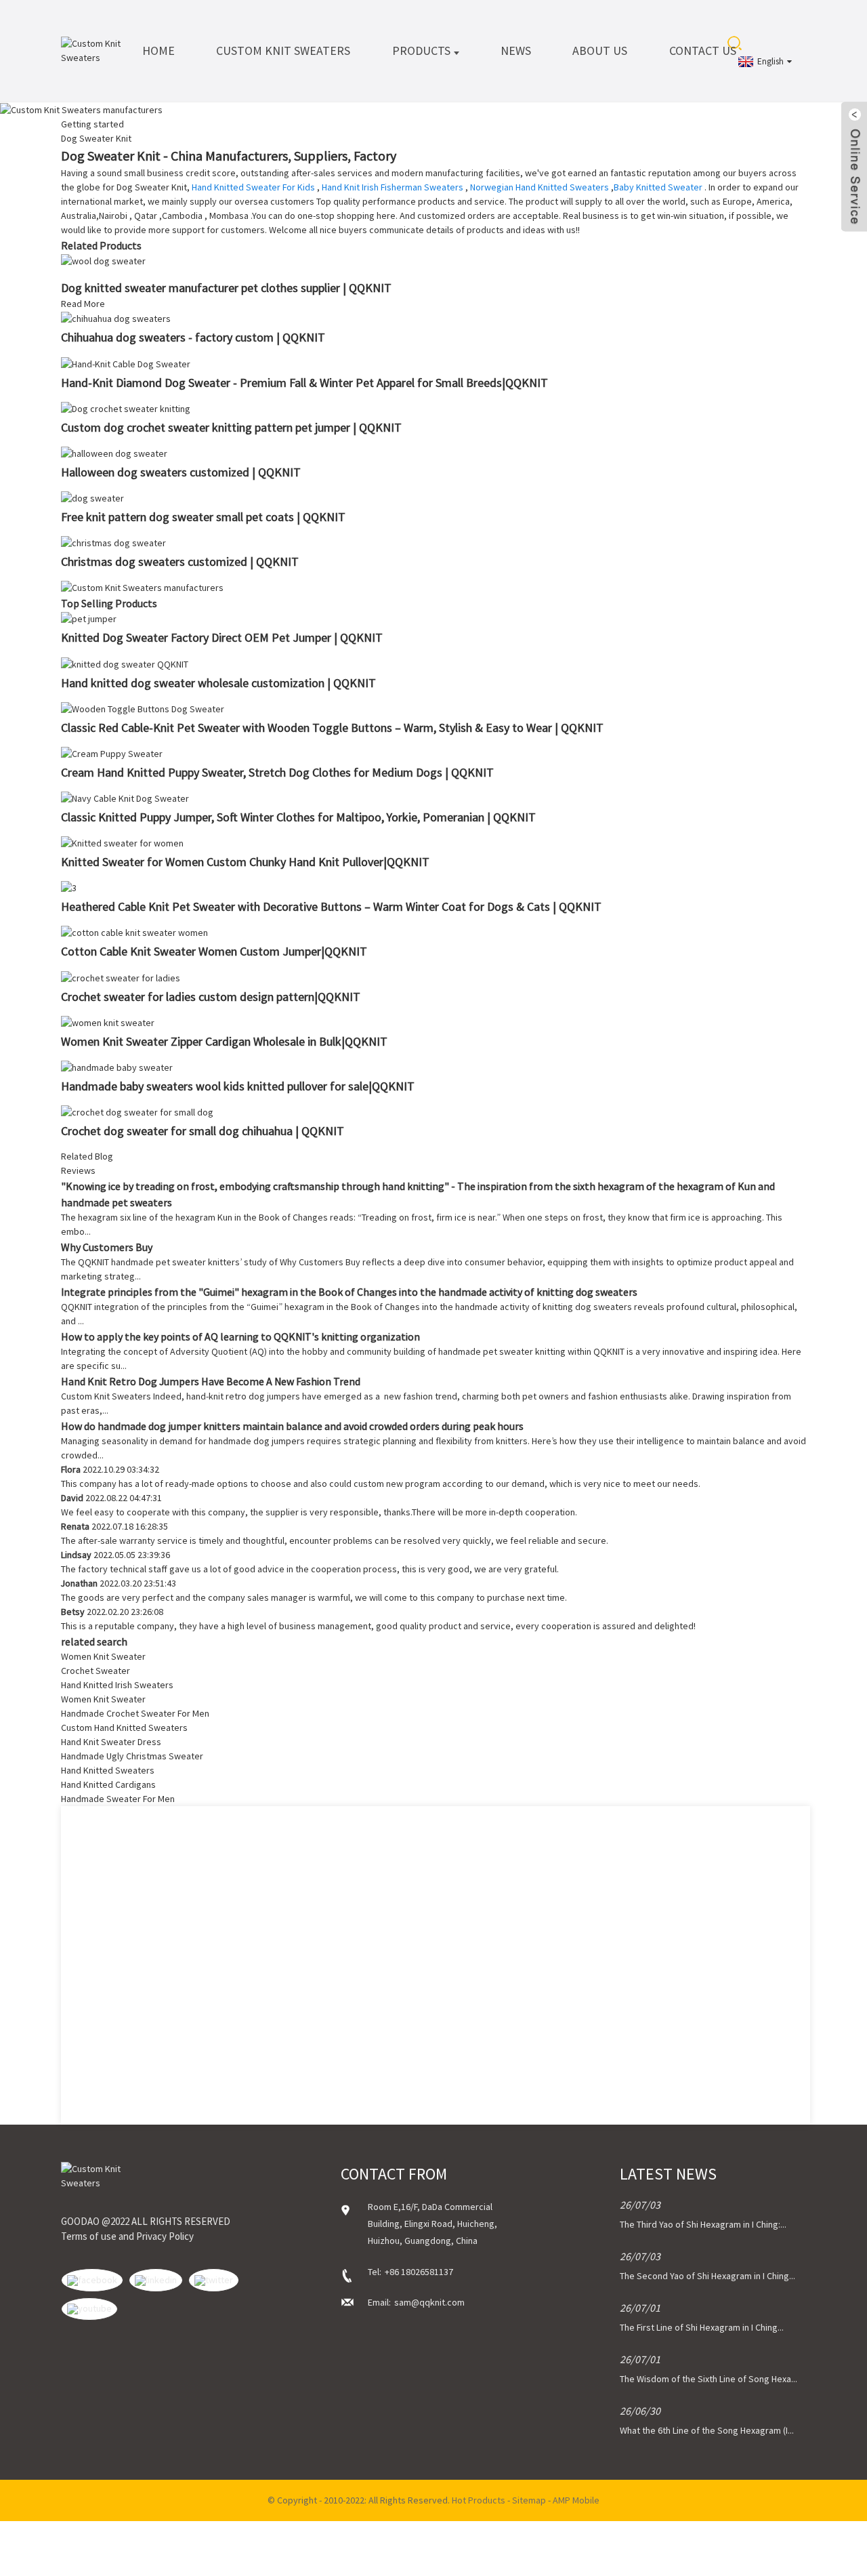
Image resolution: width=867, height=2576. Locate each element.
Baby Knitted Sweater (658, 187)
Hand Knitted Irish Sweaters (117, 1685)
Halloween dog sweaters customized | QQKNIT (181, 472)
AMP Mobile (576, 2500)
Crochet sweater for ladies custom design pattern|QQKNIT (211, 997)
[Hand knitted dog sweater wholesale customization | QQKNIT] (125, 663)
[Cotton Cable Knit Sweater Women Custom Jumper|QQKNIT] (134, 932)
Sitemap (529, 2500)
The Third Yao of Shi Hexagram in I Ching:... (703, 2224)
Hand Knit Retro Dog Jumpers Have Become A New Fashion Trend (211, 1381)
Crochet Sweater (96, 1671)
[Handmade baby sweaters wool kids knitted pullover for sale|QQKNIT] (117, 1067)
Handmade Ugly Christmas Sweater (132, 1756)
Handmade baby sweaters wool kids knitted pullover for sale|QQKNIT (238, 1086)
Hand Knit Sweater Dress (111, 1742)
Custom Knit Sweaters (283, 50)
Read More (83, 304)
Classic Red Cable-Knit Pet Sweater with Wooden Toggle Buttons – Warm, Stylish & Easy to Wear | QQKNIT (332, 728)
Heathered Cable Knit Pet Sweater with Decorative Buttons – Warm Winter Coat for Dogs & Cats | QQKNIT (331, 906)
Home (158, 50)
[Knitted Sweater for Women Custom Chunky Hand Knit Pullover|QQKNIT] (122, 842)
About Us (600, 50)
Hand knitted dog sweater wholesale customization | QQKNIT (218, 683)
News (516, 50)
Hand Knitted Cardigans (108, 1784)
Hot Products (479, 2500)
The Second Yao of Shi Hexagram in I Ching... (707, 2276)
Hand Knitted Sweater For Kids (253, 187)
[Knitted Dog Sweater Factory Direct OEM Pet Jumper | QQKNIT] (89, 618)
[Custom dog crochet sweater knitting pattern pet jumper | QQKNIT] (126, 408)
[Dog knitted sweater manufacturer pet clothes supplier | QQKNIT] (103, 260)
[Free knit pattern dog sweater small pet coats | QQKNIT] (92, 497)
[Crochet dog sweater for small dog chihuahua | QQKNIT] (137, 1111)
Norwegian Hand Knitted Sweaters (540, 187)
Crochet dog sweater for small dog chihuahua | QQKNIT (203, 1131)
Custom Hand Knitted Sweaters (124, 1727)
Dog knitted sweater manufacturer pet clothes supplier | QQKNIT (226, 288)
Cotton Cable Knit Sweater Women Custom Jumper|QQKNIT (214, 951)
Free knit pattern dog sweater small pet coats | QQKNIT (203, 517)
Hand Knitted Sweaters (108, 1770)
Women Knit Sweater (103, 1656)
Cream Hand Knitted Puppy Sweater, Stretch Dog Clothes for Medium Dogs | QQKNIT (277, 772)
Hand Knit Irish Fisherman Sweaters (393, 187)
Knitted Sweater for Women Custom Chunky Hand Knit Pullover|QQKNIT (245, 862)
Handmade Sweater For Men (118, 1799)
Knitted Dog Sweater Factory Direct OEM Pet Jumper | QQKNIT (222, 637)
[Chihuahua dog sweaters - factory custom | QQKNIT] (116, 318)
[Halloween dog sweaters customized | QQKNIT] (114, 453)
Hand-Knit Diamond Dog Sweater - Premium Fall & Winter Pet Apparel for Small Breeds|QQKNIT (304, 383)
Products (421, 50)
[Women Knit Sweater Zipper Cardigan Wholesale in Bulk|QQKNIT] (108, 1022)
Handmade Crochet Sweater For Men (135, 1713)
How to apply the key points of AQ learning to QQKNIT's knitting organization (240, 1336)
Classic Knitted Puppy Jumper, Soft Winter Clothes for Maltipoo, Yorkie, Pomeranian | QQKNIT (298, 817)
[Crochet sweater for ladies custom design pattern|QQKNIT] (121, 977)
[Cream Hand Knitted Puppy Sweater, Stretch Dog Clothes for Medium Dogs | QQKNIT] (112, 753)
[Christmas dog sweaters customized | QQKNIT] (113, 542)
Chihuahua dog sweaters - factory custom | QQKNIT (193, 337)
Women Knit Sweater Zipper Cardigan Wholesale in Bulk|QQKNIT (224, 1041)
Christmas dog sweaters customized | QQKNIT (180, 561)
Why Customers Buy (107, 1247)
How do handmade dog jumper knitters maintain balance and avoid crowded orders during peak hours (292, 1426)
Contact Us (703, 50)
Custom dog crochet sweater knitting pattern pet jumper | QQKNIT (231, 427)
